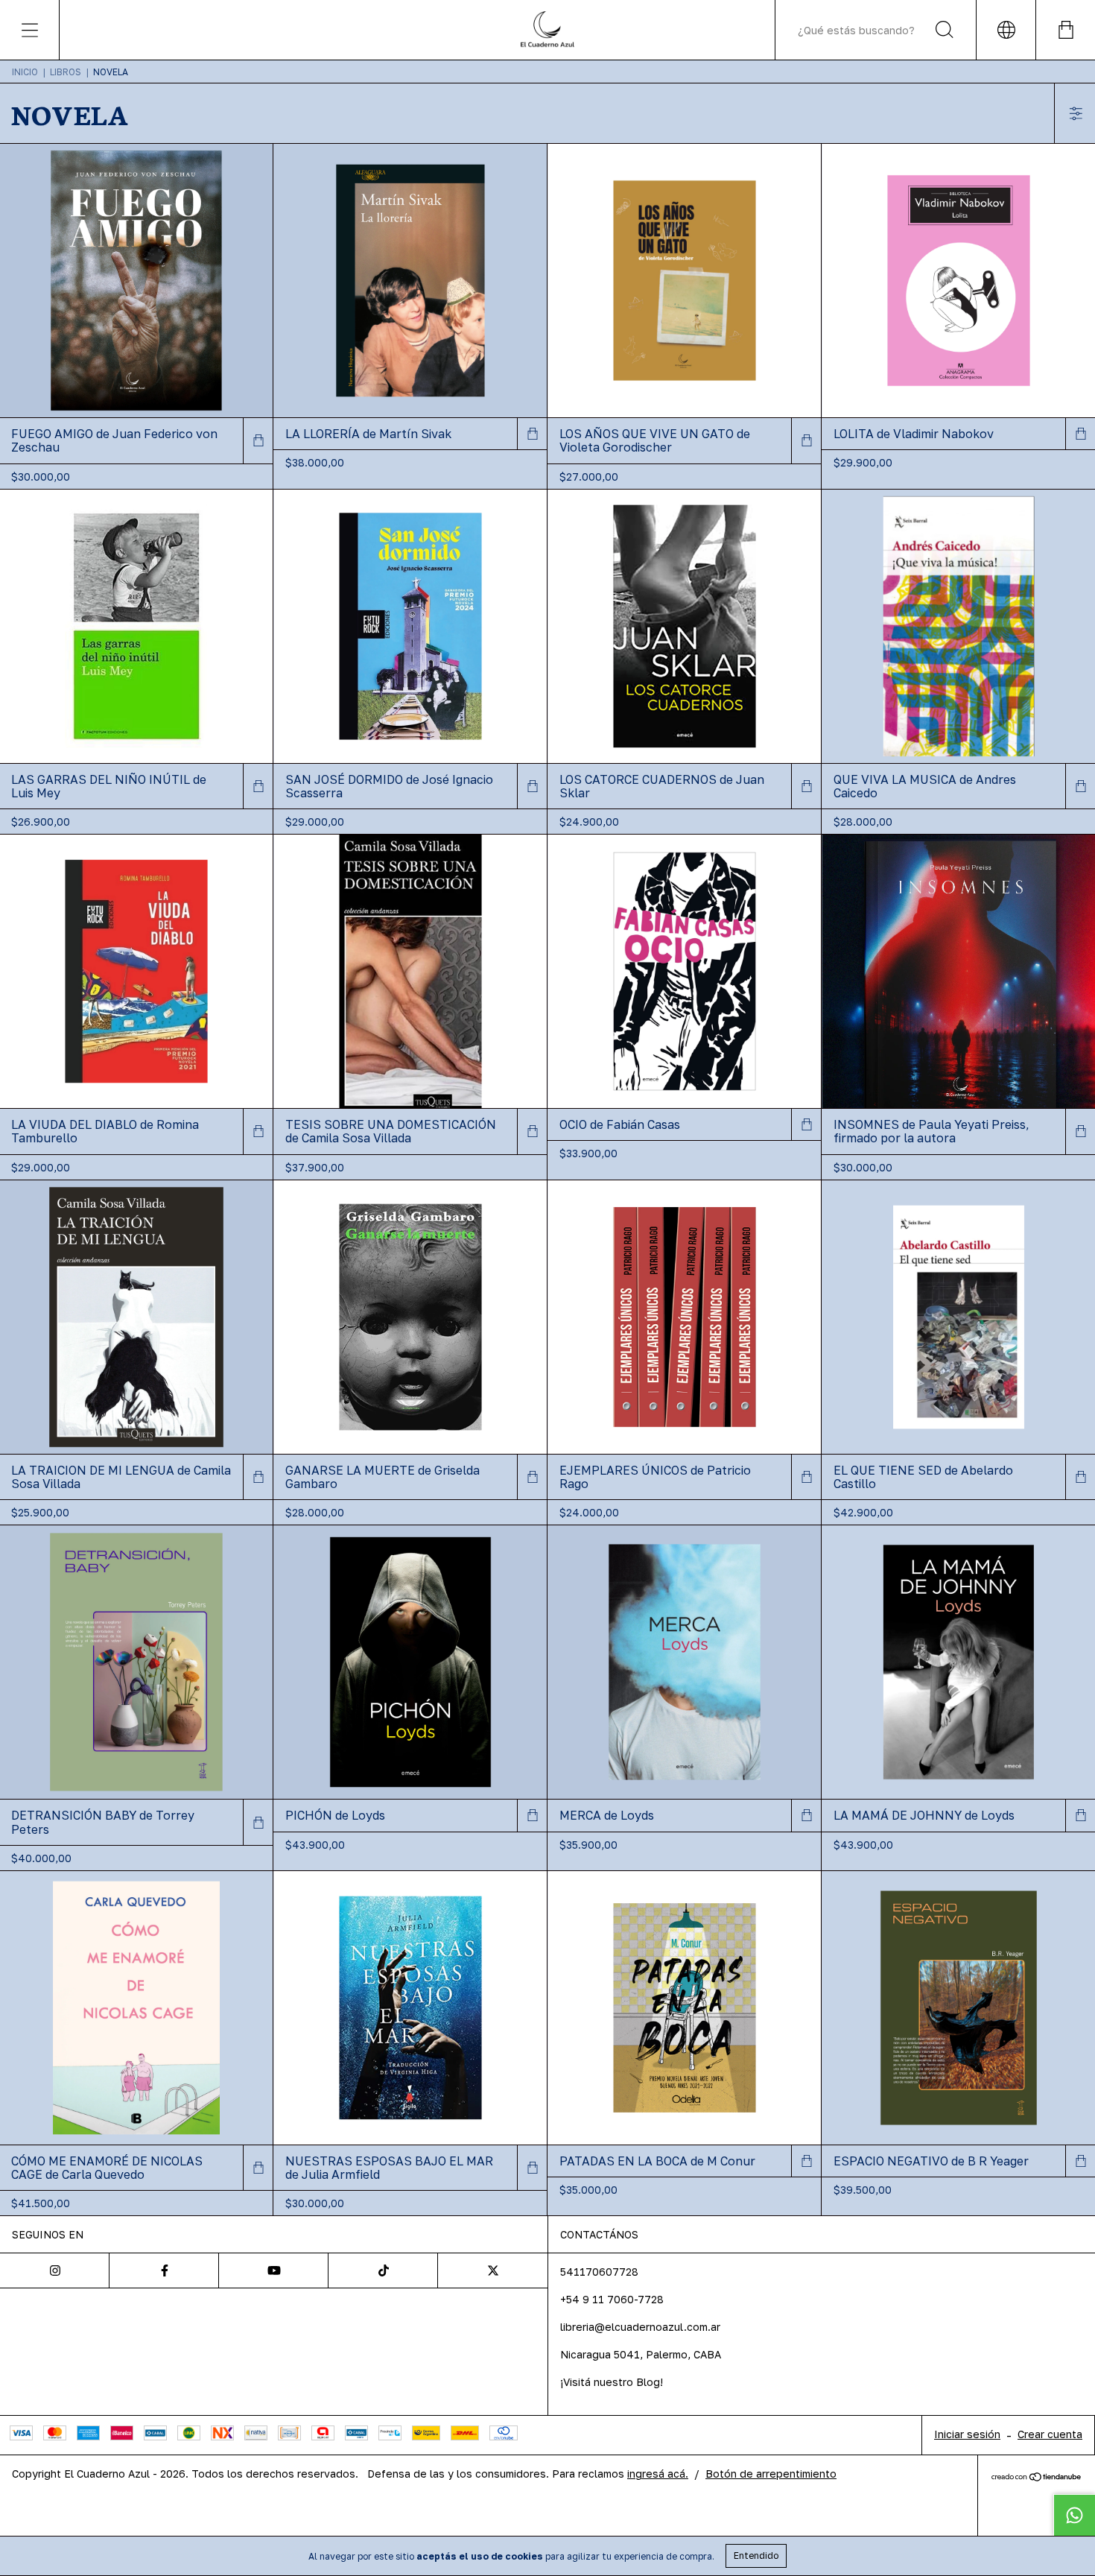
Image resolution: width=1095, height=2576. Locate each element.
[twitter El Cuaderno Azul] (493, 2270)
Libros (66, 72)
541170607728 (599, 2272)
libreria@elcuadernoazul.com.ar (640, 2327)
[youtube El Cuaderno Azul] (274, 2270)
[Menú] (30, 30)
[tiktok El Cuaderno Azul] (383, 2270)
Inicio (25, 72)
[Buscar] (945, 30)
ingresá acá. (658, 2474)
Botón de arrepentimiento (771, 2474)
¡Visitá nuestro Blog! (612, 2382)
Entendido (756, 2556)
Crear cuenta (1050, 2434)
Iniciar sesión (967, 2434)
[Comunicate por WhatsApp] (1074, 2515)
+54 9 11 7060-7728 (612, 2299)
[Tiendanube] (1037, 2477)
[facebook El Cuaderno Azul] (164, 2270)
